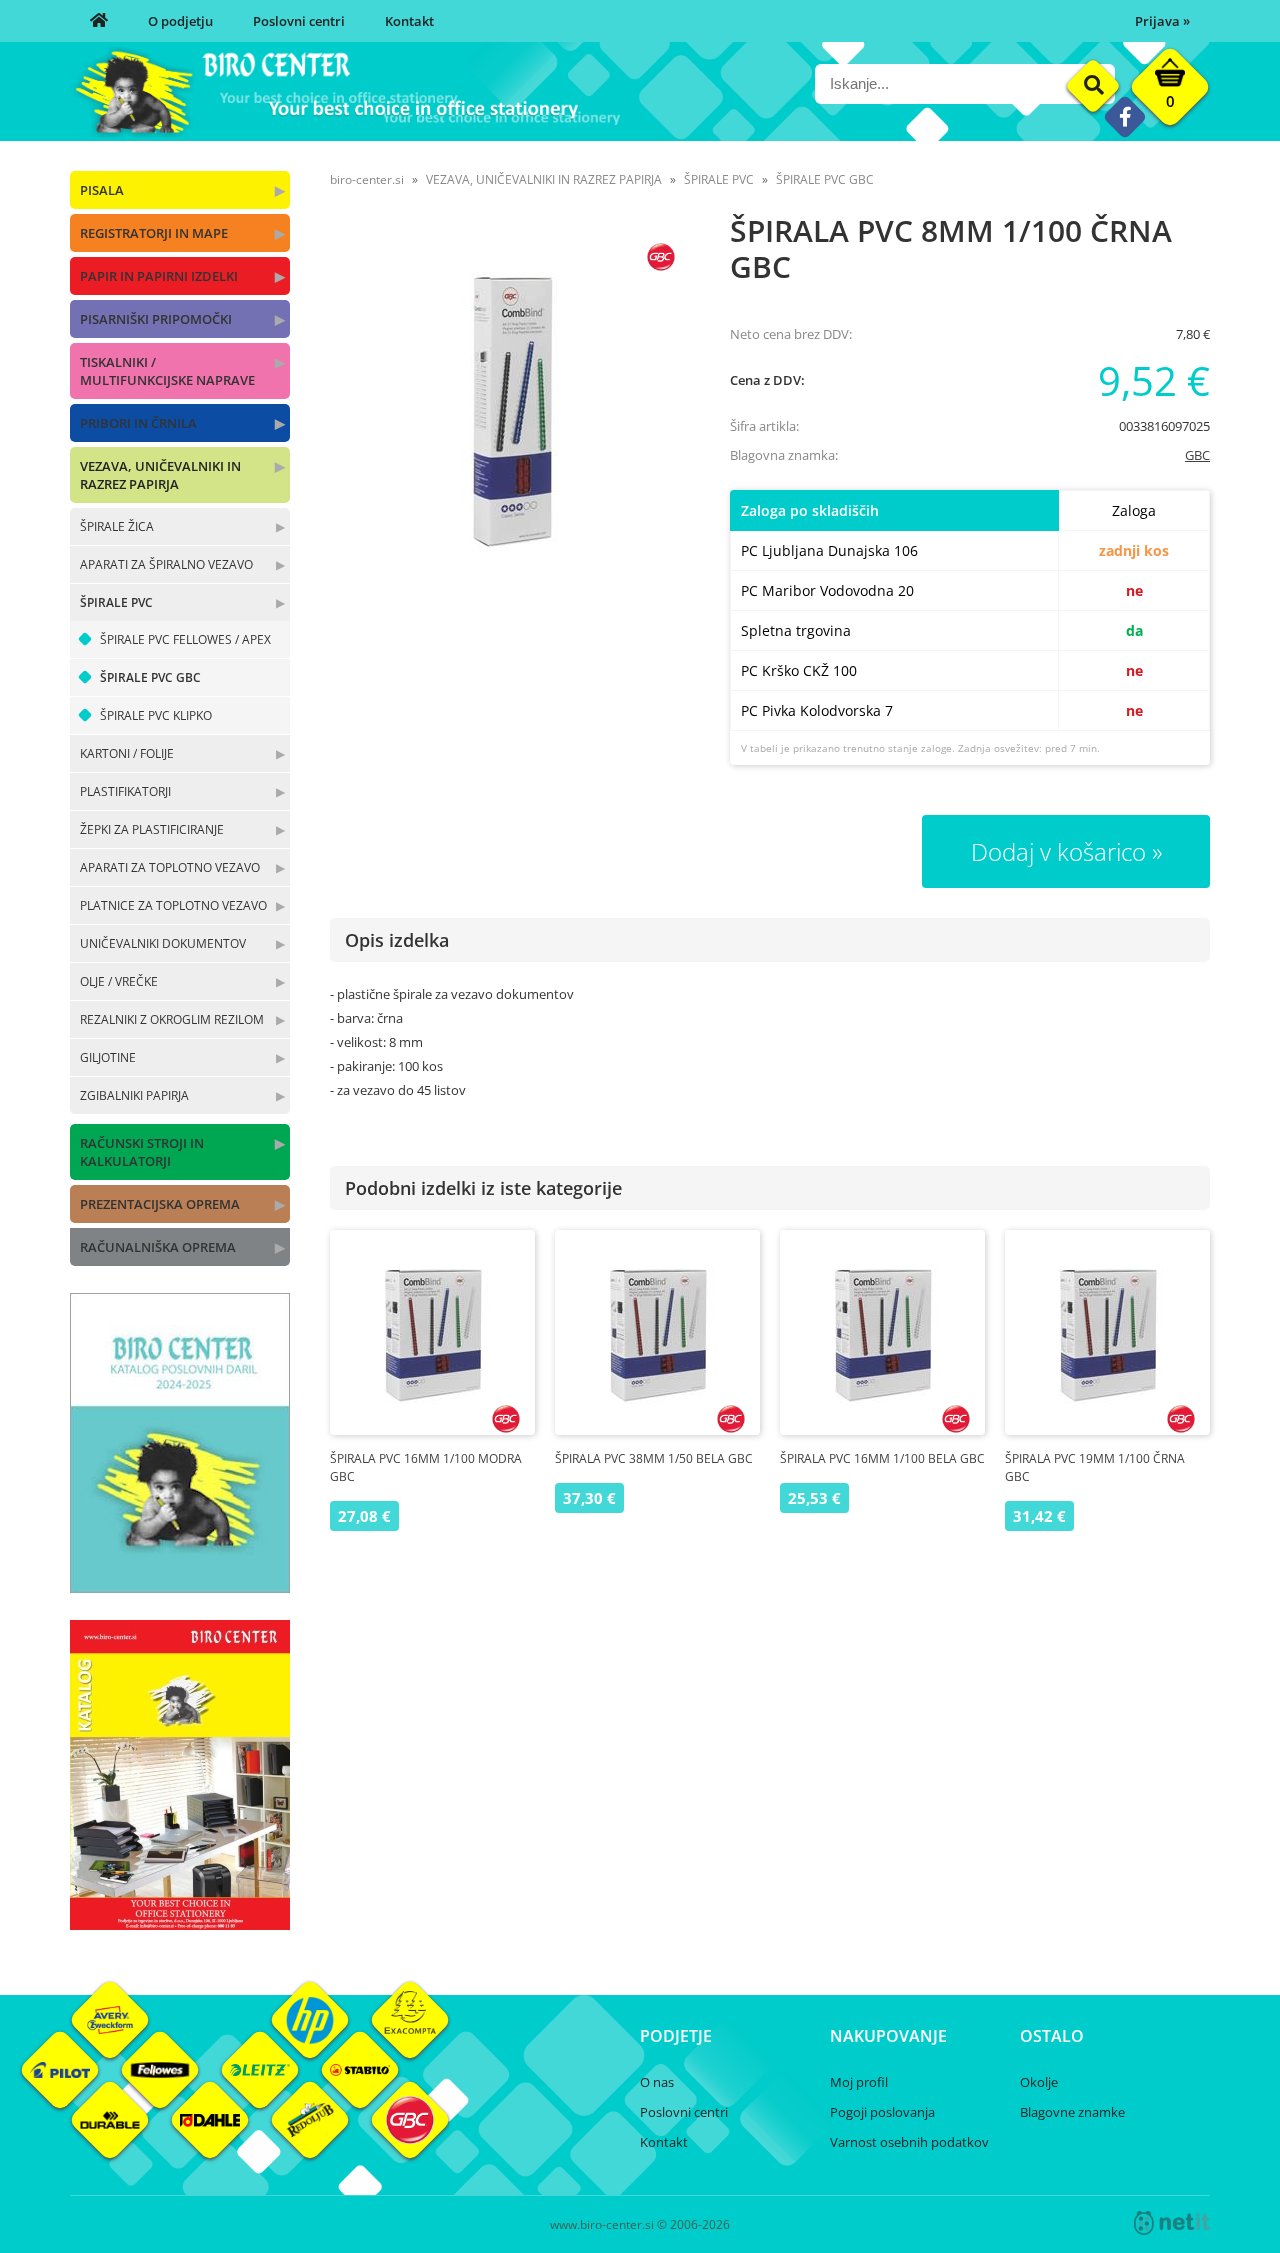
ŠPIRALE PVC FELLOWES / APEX (185, 639)
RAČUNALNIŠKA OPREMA (158, 1247)
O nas (657, 2082)
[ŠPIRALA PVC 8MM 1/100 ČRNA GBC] (510, 408)
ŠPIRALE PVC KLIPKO (156, 715)
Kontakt (409, 21)
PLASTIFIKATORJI (125, 791)
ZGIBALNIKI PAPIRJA (134, 1095)
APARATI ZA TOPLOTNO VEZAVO (170, 867)
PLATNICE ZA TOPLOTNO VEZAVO (173, 905)
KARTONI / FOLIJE (127, 753)
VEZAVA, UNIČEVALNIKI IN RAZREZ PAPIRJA (160, 475)
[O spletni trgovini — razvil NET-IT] (1172, 2223)
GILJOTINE (108, 1057)
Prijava (1162, 21)
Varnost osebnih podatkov (909, 2142)
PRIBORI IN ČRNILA (138, 423)
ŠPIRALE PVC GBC (150, 677)
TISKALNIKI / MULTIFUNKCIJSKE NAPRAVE (167, 371)
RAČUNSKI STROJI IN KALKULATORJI (142, 1152)
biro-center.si (367, 179)
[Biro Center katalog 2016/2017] (180, 1924)
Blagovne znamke (1072, 2112)
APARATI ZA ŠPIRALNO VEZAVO (166, 564)
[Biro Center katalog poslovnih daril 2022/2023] (180, 1587)
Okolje (1039, 2082)
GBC (1197, 455)
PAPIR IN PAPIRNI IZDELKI (159, 276)
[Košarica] (1170, 92)
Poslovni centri (299, 21)
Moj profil (859, 2082)
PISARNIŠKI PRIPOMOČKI (156, 319)
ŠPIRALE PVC (116, 602)
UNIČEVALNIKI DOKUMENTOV (163, 943)
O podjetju (180, 21)
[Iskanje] (1093, 86)
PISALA (102, 190)
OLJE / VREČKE (119, 981)
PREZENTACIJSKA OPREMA (160, 1204)
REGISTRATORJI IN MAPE (154, 233)
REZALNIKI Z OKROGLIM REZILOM (172, 1019)
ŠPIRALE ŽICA (117, 526)
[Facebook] (1124, 116)
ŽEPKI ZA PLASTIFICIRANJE (152, 829)
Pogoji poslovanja (882, 2112)
